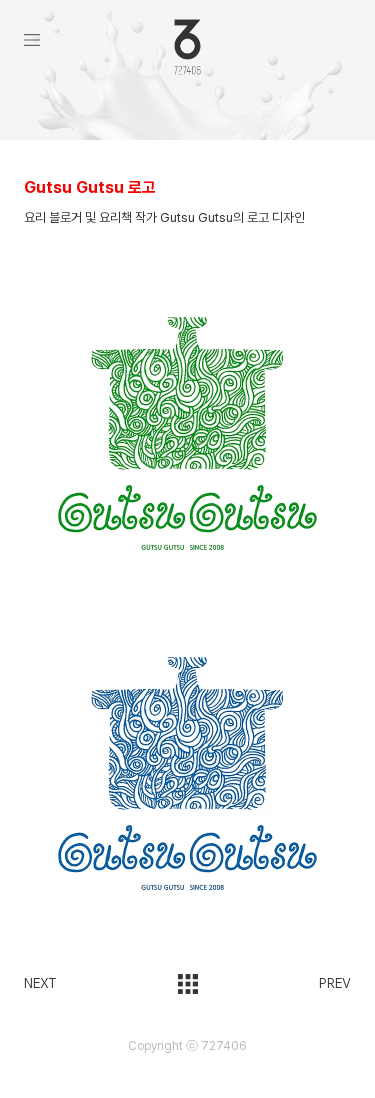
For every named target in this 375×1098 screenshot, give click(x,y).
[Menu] (56, 40)
